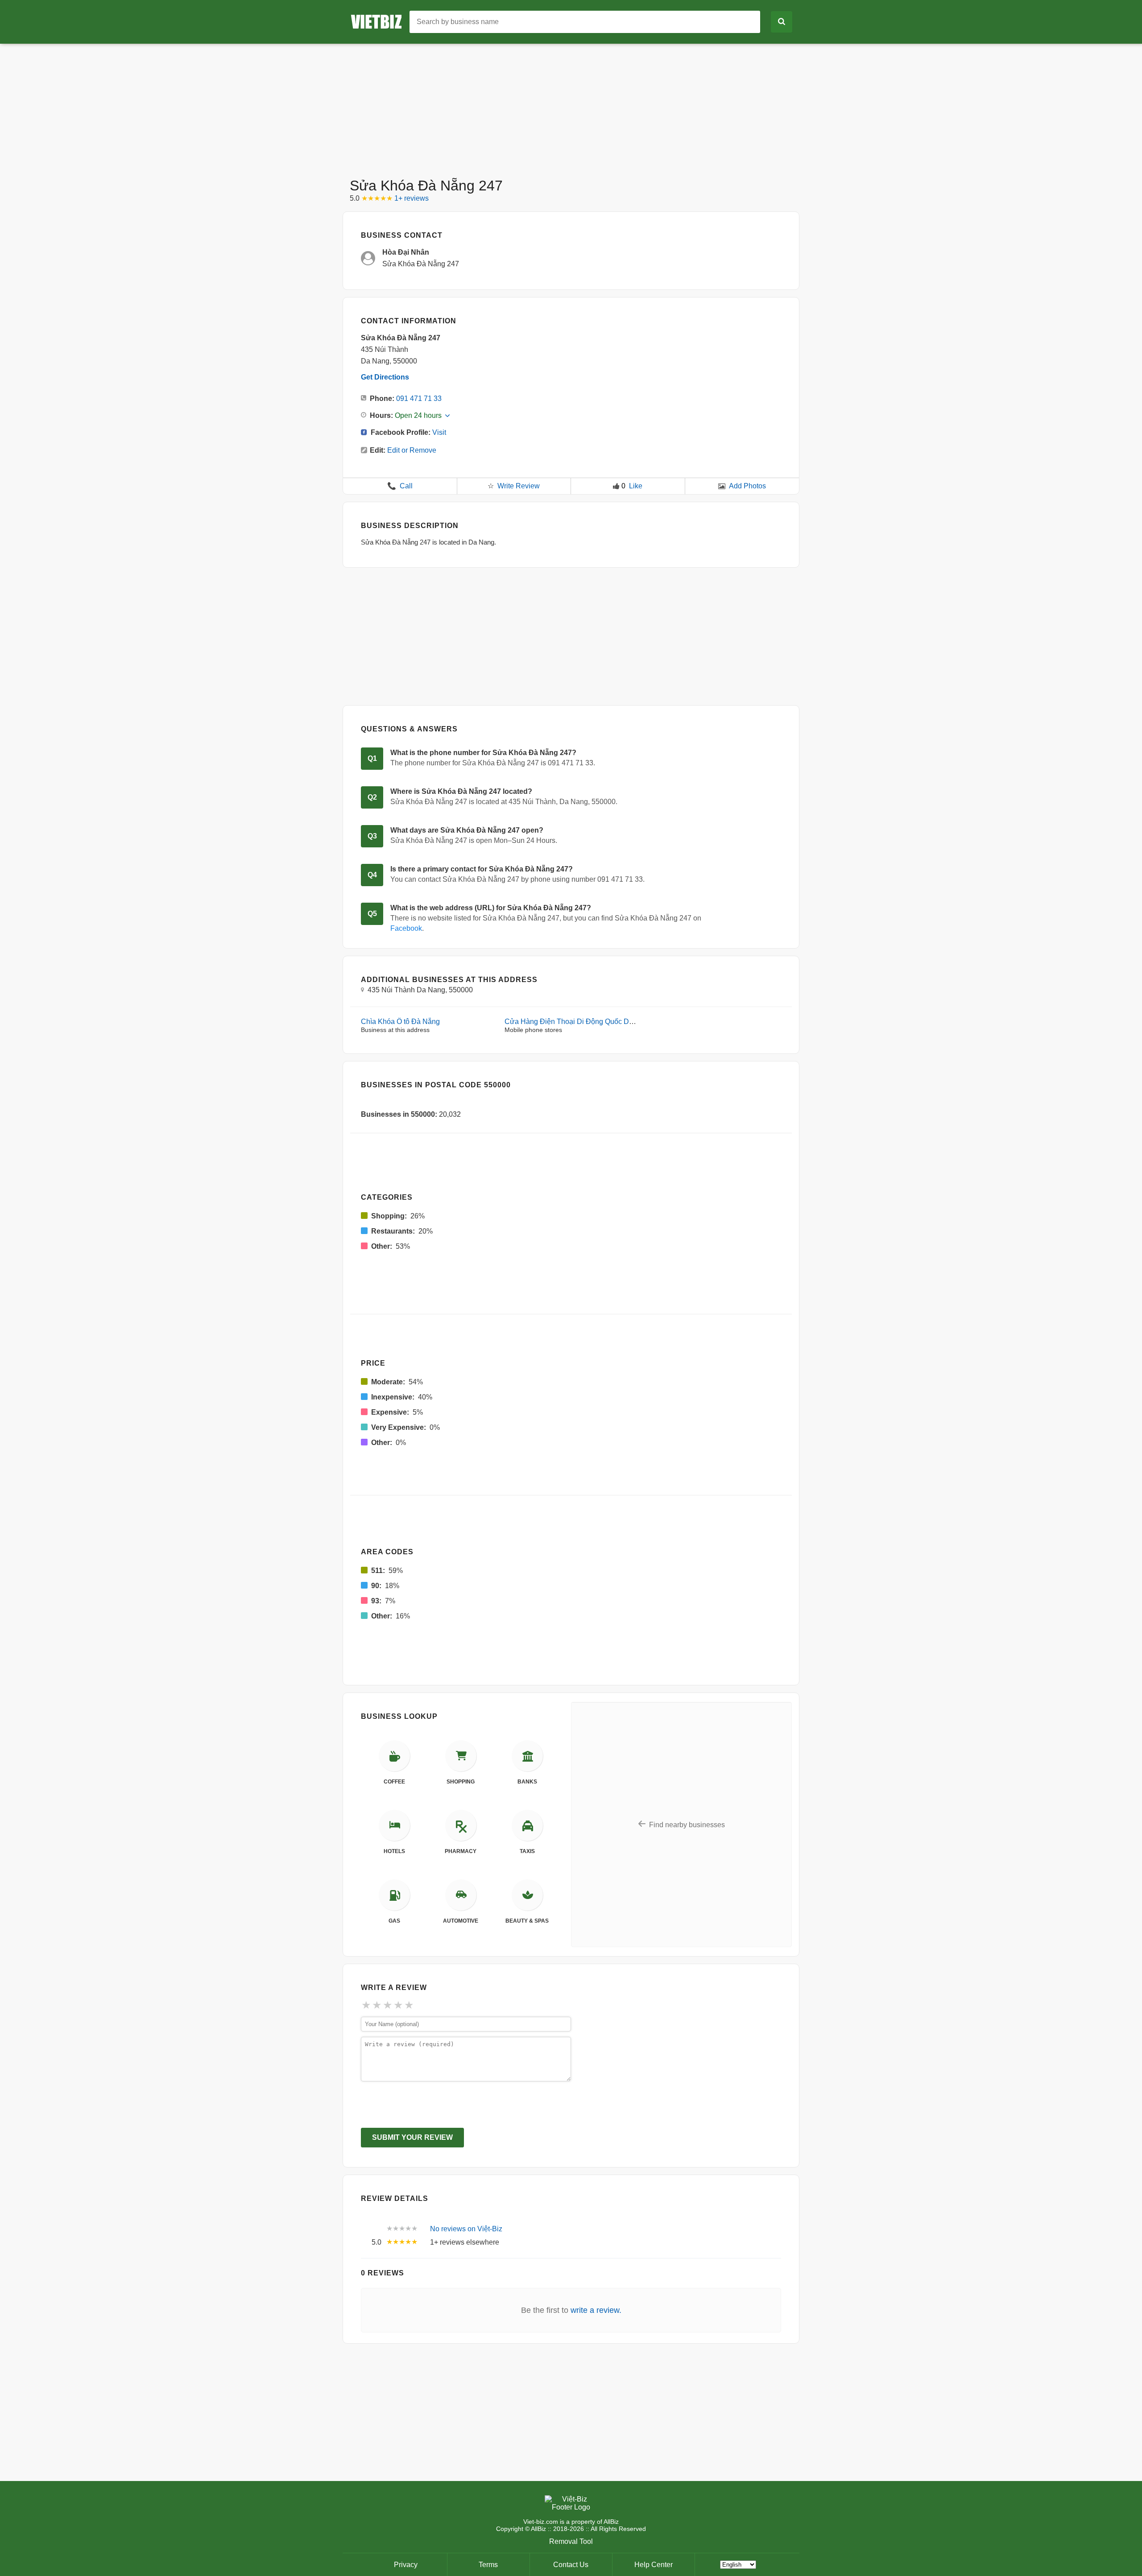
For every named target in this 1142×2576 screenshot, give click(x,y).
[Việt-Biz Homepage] (380, 21)
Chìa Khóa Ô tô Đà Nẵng (400, 1022)
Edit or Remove (412, 450)
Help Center (654, 2565)
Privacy (406, 2565)
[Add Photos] (722, 486)
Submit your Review (412, 2137)
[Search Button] (782, 22)
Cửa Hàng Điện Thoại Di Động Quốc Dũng (573, 1022)
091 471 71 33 (419, 398)
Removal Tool (571, 2541)
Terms (488, 2565)
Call (400, 486)
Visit (439, 432)
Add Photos (747, 486)
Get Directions (385, 377)
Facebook (406, 928)
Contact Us (571, 2565)
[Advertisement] (571, 106)
